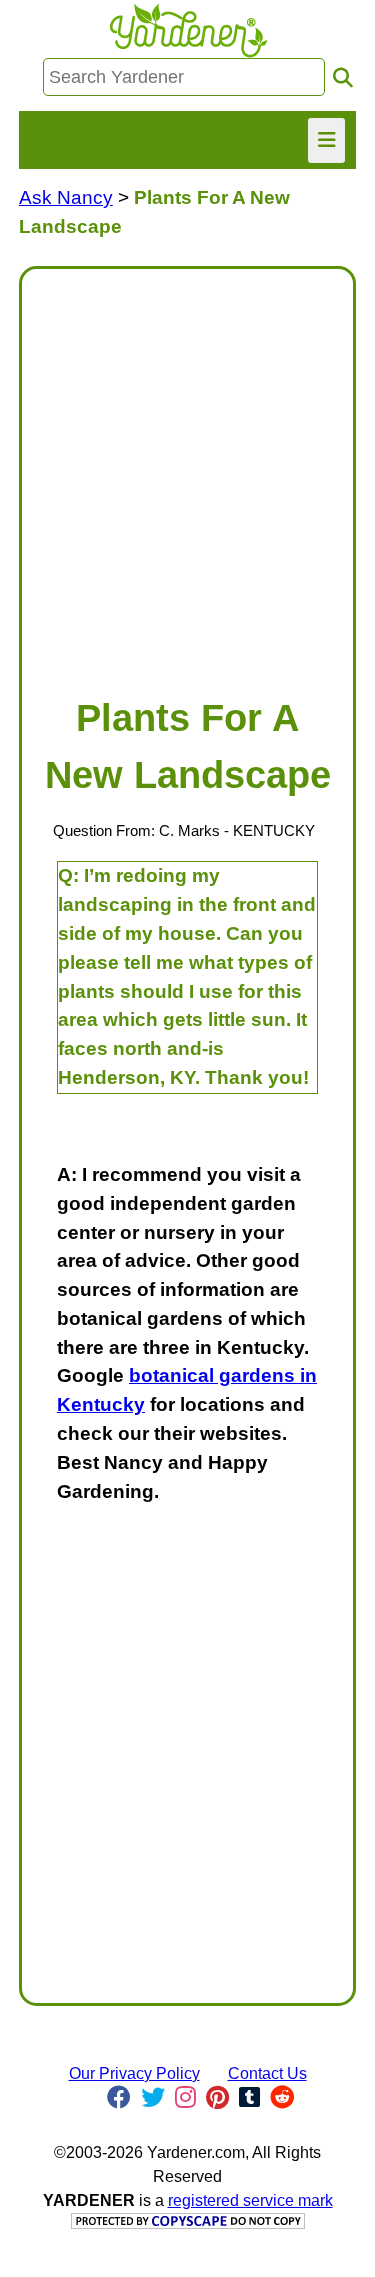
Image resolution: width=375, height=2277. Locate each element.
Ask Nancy (66, 197)
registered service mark (250, 2200)
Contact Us (267, 2073)
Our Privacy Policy (134, 2073)
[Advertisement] (187, 472)
